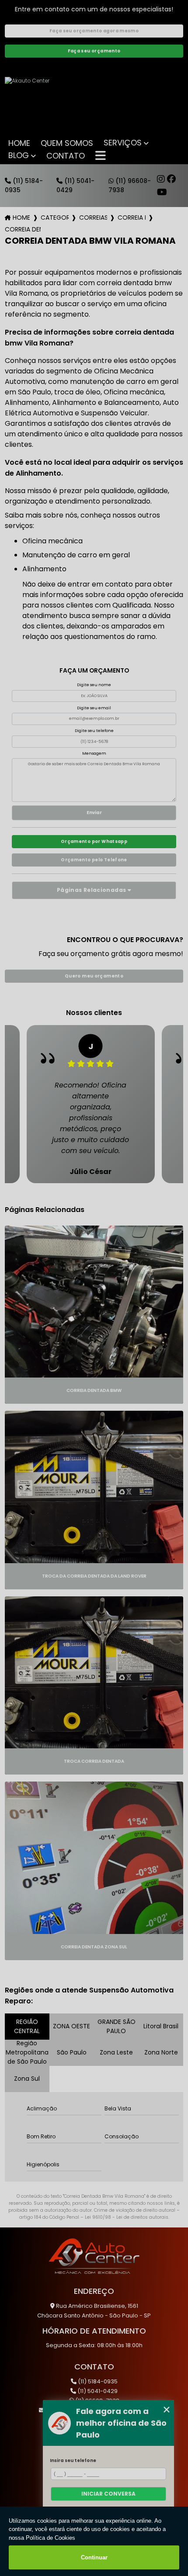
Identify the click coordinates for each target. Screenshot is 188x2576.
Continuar (94, 2557)
